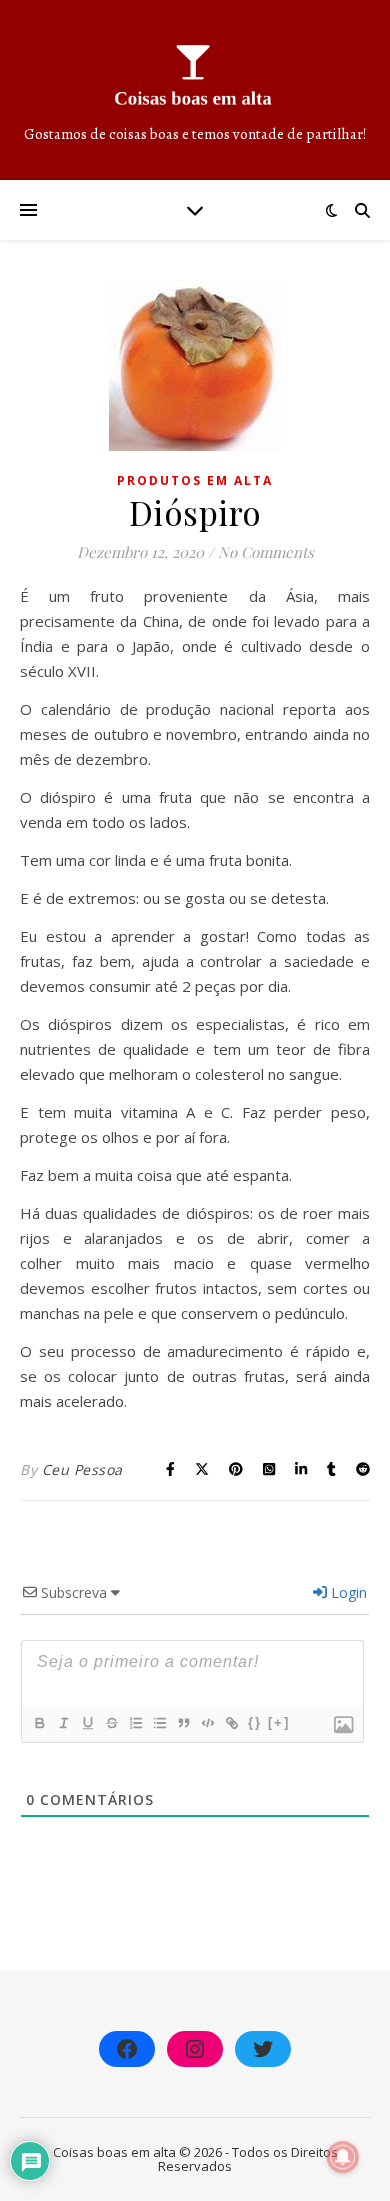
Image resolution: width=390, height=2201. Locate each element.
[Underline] (87, 1723)
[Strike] (111, 1723)
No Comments (266, 552)
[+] (279, 1722)
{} (255, 1722)
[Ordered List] (135, 1723)
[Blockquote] (183, 1723)
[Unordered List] (159, 1723)
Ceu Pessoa (82, 1469)
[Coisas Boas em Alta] (195, 90)
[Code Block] (207, 1723)
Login (347, 1592)
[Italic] (63, 1723)
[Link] (231, 1723)
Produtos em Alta (195, 480)
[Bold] (39, 1723)
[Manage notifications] (343, 2157)
